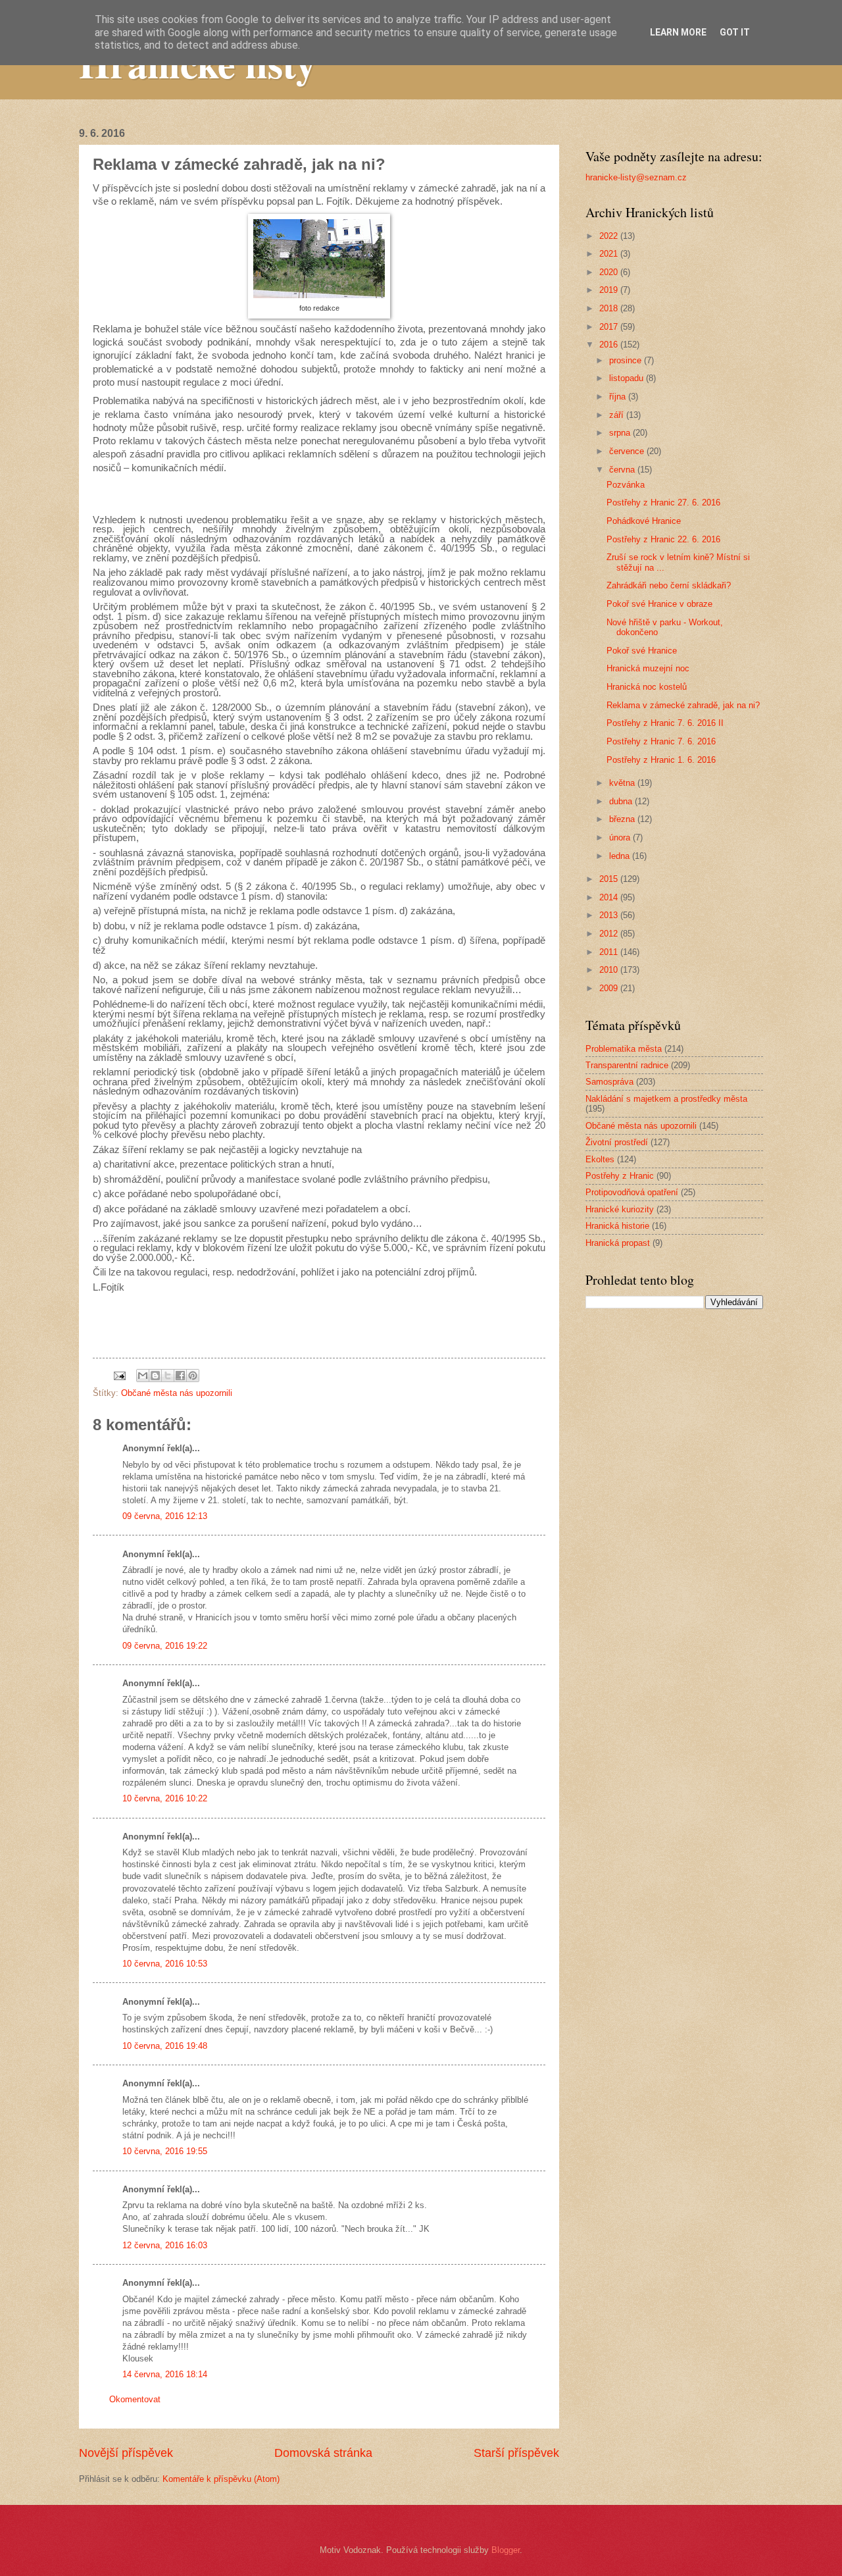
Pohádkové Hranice (644, 521)
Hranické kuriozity (620, 1209)
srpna (621, 433)
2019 (610, 290)
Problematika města (624, 1049)
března (623, 819)
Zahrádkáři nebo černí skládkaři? (669, 585)
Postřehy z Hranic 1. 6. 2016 (661, 760)
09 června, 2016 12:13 (165, 1516)
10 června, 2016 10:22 (165, 1798)
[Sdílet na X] (168, 1376)
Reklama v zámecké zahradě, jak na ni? (683, 705)
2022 (610, 236)
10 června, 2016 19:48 (165, 2046)
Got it (735, 32)
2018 (610, 308)
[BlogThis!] (155, 1376)
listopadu (628, 378)
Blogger (506, 2550)
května (623, 783)
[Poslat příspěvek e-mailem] (119, 1375)
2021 (610, 254)
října (619, 397)
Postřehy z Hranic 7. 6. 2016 (661, 741)
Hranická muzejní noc (648, 668)
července (628, 451)
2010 (610, 970)
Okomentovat (135, 2399)
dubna (622, 801)
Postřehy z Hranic (620, 1176)
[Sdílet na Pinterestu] (193, 1376)
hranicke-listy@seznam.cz (636, 177)
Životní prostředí (617, 1142)
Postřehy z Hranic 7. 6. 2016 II (665, 723)
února (621, 837)
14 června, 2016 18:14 (165, 2374)
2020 (610, 272)
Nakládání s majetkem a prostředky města (666, 1099)
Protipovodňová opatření (632, 1192)
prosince (627, 360)
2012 (610, 934)
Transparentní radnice (627, 1065)
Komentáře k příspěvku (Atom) (221, 2479)
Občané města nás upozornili (177, 1393)
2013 (610, 915)
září (618, 415)
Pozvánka (626, 485)
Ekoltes (600, 1159)
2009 (610, 988)
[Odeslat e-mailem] (143, 1376)
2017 (610, 327)
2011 (610, 952)
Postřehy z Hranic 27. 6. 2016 (663, 502)
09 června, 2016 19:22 (165, 1646)
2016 (610, 345)
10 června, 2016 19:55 (165, 2151)
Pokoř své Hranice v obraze (659, 604)
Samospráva (609, 1082)
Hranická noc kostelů (647, 687)
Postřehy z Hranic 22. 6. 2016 (663, 539)
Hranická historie (617, 1226)
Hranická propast (618, 1243)
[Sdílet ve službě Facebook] (180, 1376)
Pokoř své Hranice (642, 651)
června (623, 470)
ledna (621, 856)
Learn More (678, 32)
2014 (610, 897)
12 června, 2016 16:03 (165, 2245)
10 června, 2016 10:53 (165, 1964)
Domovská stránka (323, 2453)
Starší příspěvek (516, 2453)
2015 (610, 879)
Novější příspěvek (126, 2453)
